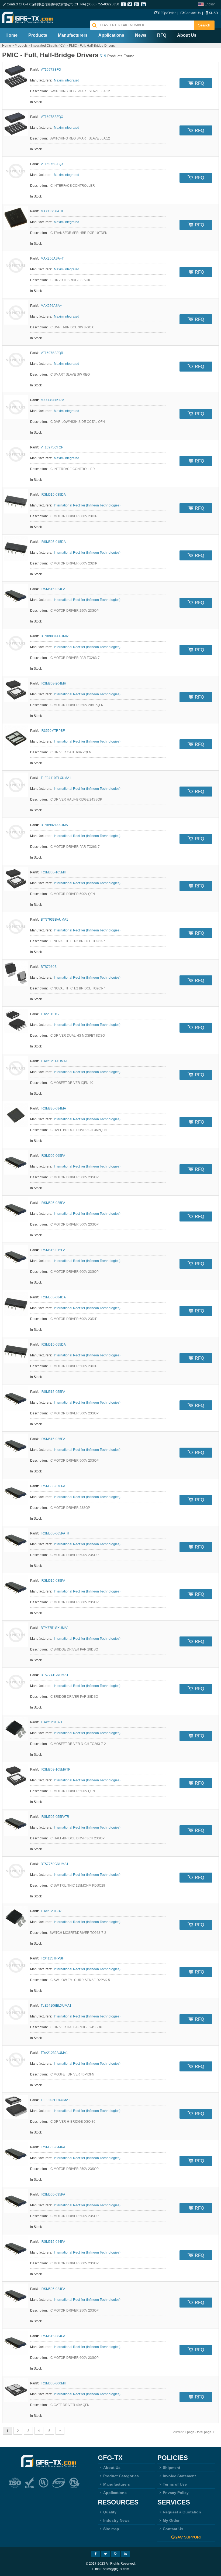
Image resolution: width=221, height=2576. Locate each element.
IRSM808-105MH (53, 872)
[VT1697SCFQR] (16, 454)
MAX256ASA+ (51, 306)
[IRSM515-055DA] (16, 1351)
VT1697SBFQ (51, 70)
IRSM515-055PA (53, 1392)
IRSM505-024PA (53, 2289)
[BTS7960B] (16, 974)
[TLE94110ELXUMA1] (16, 785)
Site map (111, 2529)
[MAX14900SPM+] (16, 407)
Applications (111, 35)
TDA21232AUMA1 (54, 2053)
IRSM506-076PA (53, 1486)
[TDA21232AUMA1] (16, 2060)
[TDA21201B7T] (16, 1729)
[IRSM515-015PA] (16, 1257)
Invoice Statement (179, 2476)
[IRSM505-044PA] (16, 2154)
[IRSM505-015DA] (16, 549)
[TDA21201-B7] (16, 1918)
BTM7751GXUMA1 (55, 1628)
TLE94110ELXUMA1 (56, 778)
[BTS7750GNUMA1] (16, 1871)
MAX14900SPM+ (53, 400)
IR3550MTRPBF (53, 731)
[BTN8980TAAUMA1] (16, 643)
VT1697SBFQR (52, 353)
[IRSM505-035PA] (16, 2201)
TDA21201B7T (52, 1722)
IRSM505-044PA (53, 2147)
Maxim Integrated (67, 80)
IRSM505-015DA (53, 542)
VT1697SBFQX (52, 117)
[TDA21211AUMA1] (16, 1068)
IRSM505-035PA (53, 2194)
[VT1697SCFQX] (16, 171)
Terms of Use (175, 2484)
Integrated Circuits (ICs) (48, 46)
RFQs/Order (167, 13)
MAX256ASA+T (52, 258)
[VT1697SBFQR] (16, 360)
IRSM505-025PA (53, 1203)
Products (38, 35)
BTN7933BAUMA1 (54, 920)
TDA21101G (50, 1014)
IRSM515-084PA (53, 2336)
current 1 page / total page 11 (195, 2432)
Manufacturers (73, 35)
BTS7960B (49, 967)
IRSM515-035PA (53, 1581)
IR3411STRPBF (52, 1958)
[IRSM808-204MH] (16, 690)
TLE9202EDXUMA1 (55, 2100)
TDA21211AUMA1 (54, 1061)
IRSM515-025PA (53, 1439)
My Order (171, 2520)
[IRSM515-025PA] (16, 1446)
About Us (187, 35)
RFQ (162, 35)
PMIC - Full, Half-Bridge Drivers (92, 46)
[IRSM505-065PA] (16, 1162)
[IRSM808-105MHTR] (16, 1776)
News (141, 35)
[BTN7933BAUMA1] (16, 926)
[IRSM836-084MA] (16, 1115)
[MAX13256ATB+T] (16, 218)
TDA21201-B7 (51, 1911)
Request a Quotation (182, 2512)
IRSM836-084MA (53, 1108)
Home (11, 35)
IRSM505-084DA (53, 1297)
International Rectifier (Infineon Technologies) (87, 505)
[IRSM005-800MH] (16, 2390)
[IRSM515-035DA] (16, 501)
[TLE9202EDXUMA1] (16, 2107)
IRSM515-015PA (53, 1250)
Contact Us (192, 13)
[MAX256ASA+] (16, 312)
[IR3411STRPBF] (16, 1965)
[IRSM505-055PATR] (16, 1823)
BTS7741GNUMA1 (55, 1675)
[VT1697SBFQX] (16, 124)
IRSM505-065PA (53, 1156)
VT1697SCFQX (52, 164)
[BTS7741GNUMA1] (16, 1682)
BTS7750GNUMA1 (55, 1864)
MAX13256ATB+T (54, 211)
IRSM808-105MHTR (56, 1769)
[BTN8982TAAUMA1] (16, 832)
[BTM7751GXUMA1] (16, 1635)
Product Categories (121, 2476)
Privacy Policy (176, 2493)
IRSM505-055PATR (55, 1817)
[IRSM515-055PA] (16, 1398)
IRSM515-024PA (53, 589)
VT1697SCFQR (52, 447)
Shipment (172, 2468)
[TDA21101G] (16, 1021)
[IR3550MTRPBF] (16, 737)
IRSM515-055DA (53, 1345)
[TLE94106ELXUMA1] (16, 2012)
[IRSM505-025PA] (16, 1210)
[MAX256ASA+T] (16, 265)
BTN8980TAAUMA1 (55, 636)
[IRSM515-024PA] (16, 596)
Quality (110, 2512)
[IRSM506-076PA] (16, 1493)
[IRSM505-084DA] (16, 1304)
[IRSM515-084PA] (16, 2343)
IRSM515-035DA (53, 495)
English (210, 4)
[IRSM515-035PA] (16, 1587)
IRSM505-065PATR (55, 1533)
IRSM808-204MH (53, 683)
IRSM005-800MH (53, 2383)
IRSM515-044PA (53, 2242)
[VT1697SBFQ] (16, 76)
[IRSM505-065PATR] (16, 1540)
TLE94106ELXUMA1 (56, 2006)
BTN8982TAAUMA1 (55, 825)
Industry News (116, 2520)
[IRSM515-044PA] (16, 2248)
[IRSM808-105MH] (16, 879)
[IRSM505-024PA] (16, 2296)
